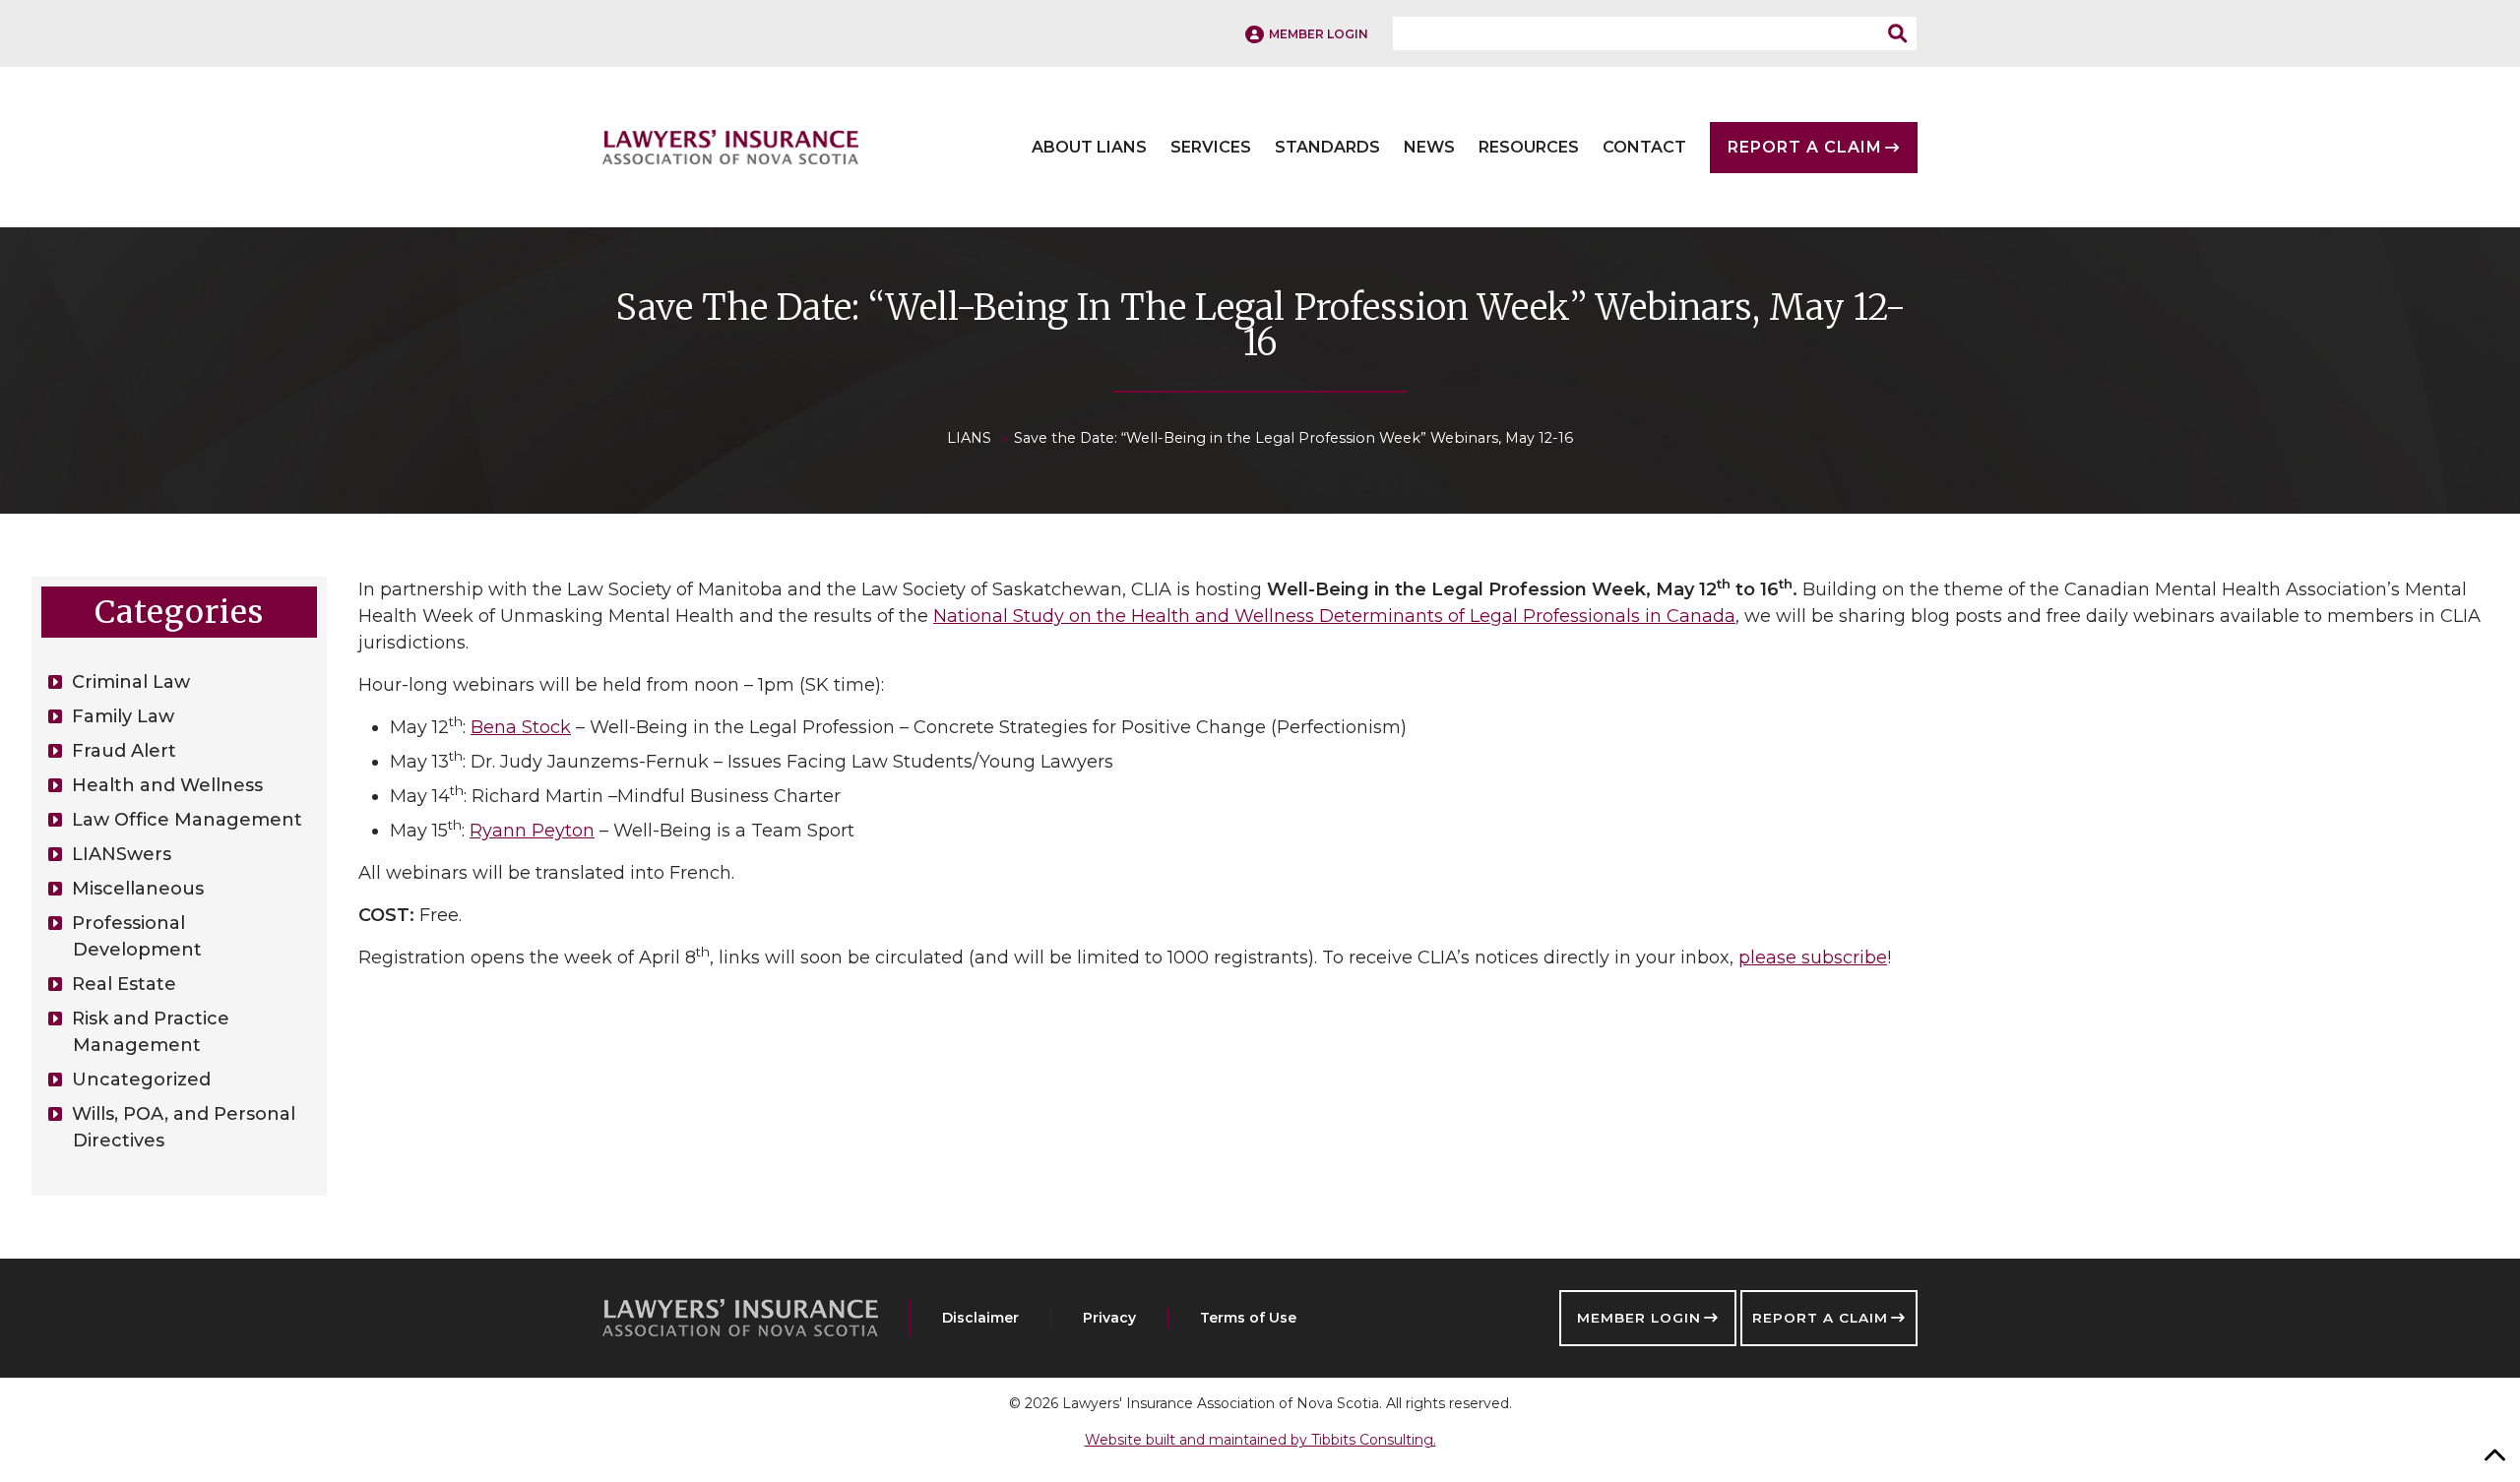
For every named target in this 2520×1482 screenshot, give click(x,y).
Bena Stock (521, 727)
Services (1211, 148)
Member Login (1639, 1318)
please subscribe (1813, 957)
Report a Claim (1820, 1318)
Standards (1327, 148)
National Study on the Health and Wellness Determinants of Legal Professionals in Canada (1334, 616)
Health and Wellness (167, 785)
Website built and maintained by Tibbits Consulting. (1260, 1440)
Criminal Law (131, 682)
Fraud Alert (124, 751)
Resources (1529, 148)
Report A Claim (1805, 148)
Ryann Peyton (532, 831)
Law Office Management (187, 820)
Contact (1644, 148)
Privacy (1109, 1318)
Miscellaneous (138, 889)
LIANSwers (122, 854)
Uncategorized (141, 1080)
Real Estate (124, 984)
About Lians (1089, 148)
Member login (1319, 34)
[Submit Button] (1903, 33)
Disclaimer (980, 1318)
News (1429, 148)
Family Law (123, 716)
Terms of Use (1248, 1318)
